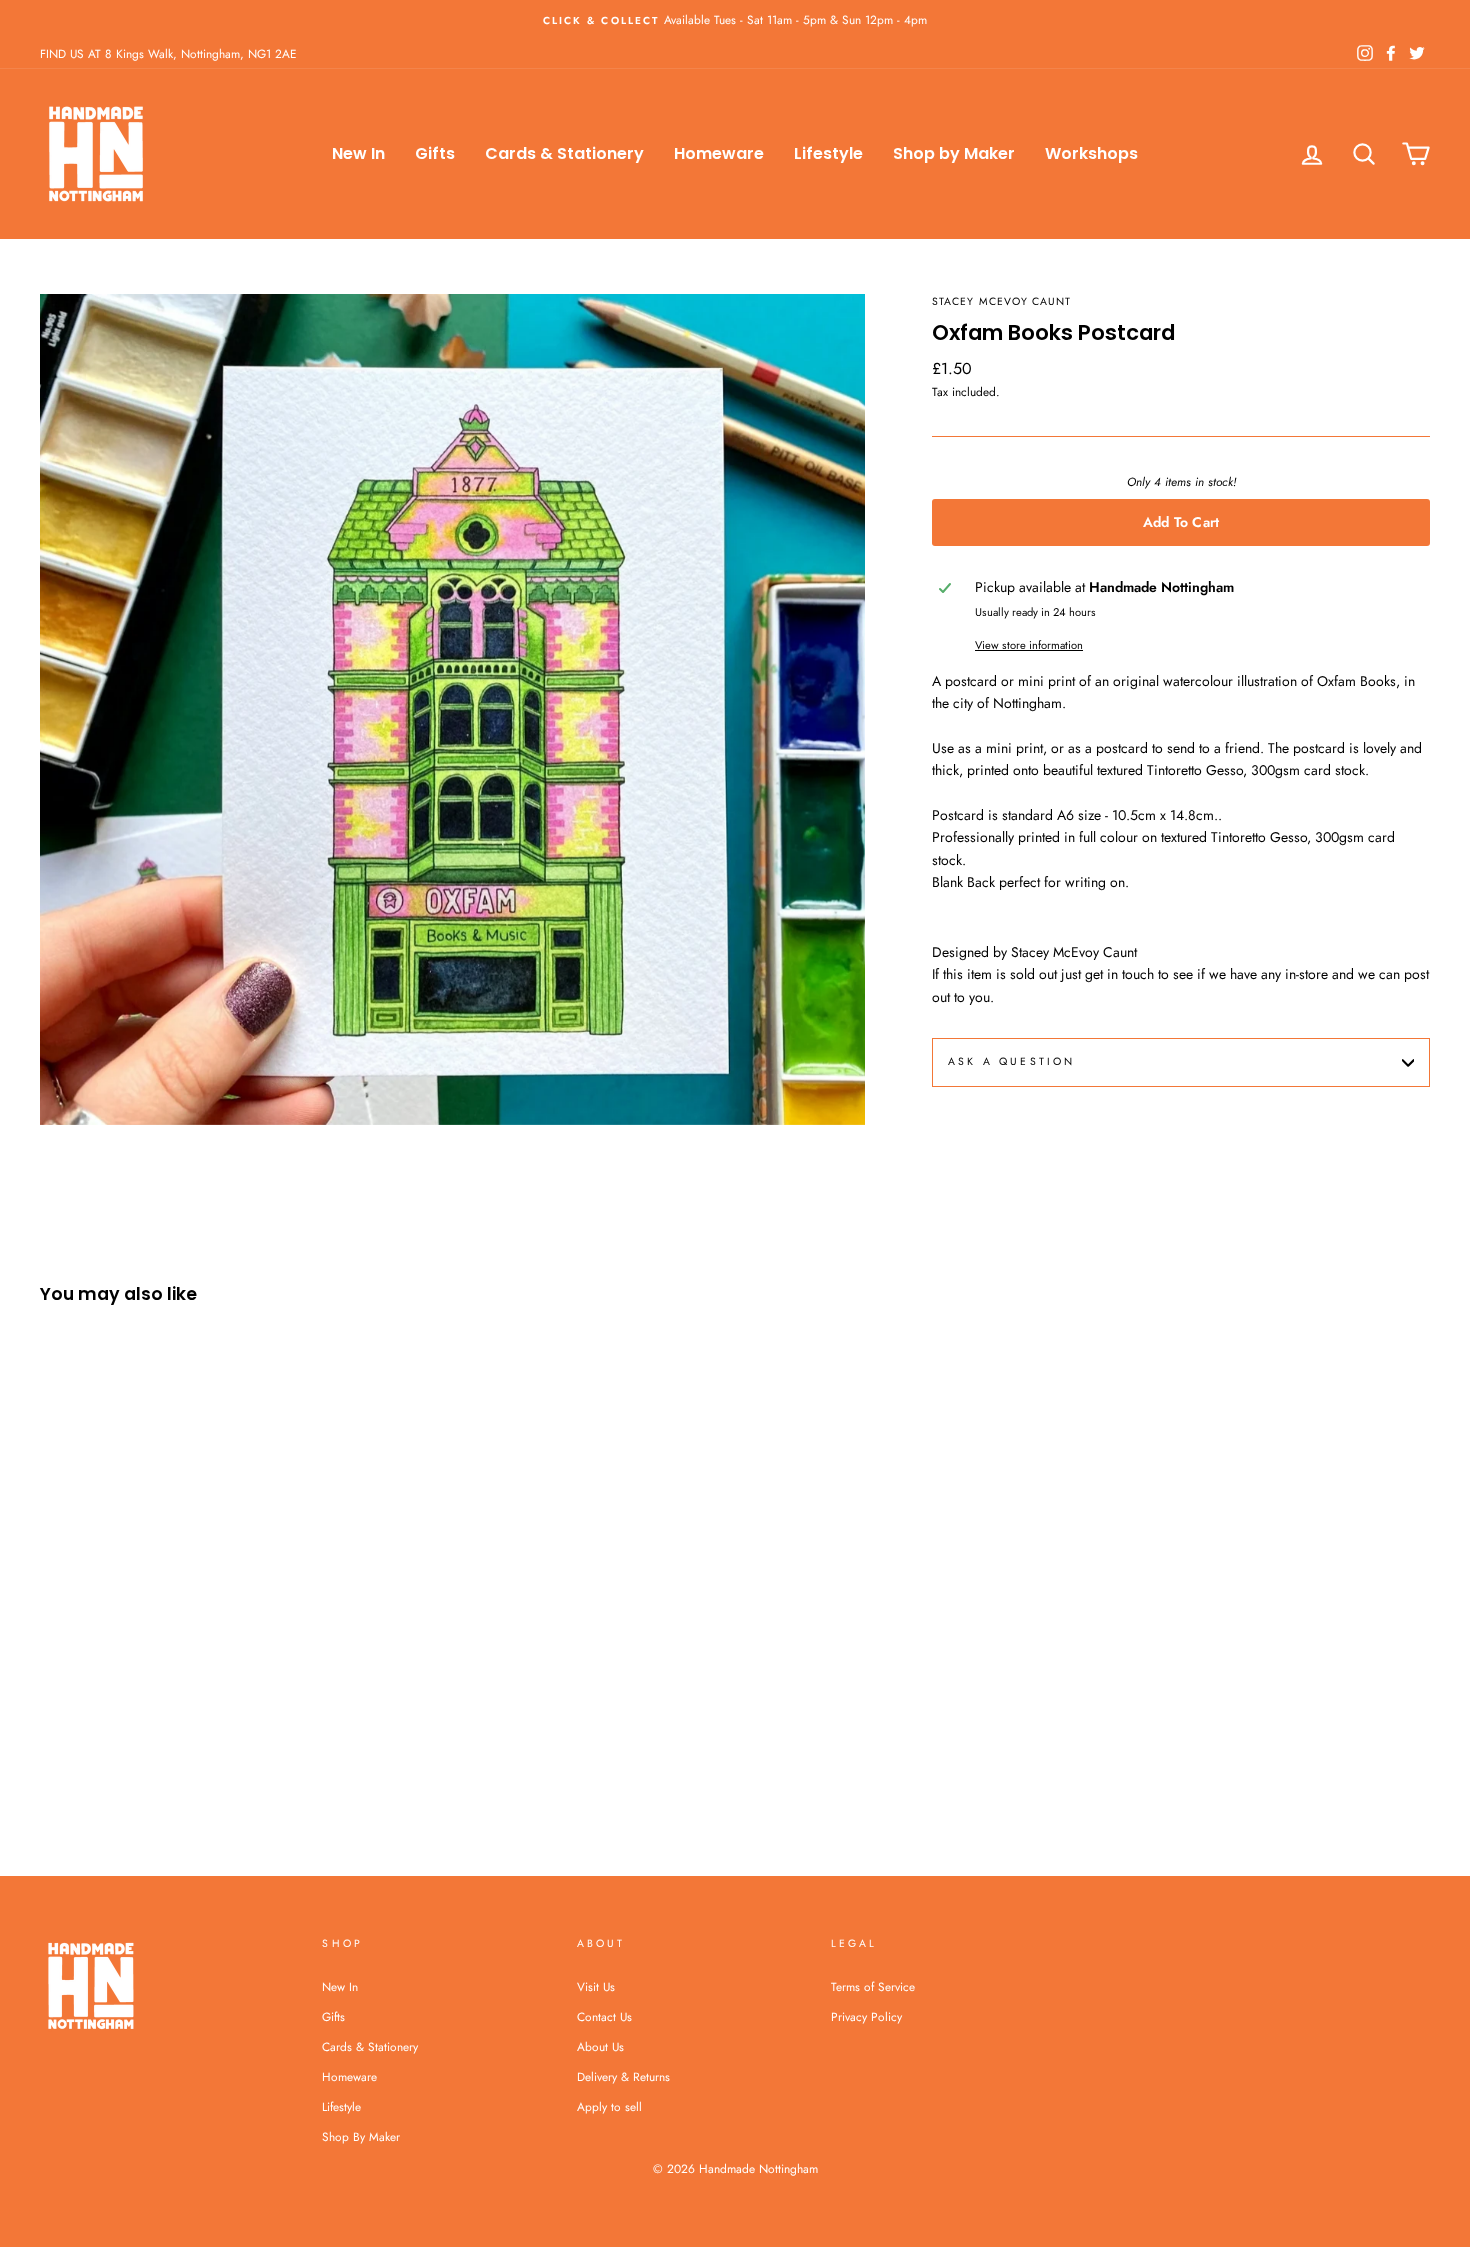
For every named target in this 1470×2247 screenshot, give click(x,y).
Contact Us (604, 2016)
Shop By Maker (361, 2136)
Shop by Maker (954, 153)
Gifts (435, 153)
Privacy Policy (866, 2016)
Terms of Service (873, 1986)
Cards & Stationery (564, 153)
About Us (600, 2046)
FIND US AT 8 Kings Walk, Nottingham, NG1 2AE (168, 53)
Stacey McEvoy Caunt (1001, 301)
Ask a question (1011, 1061)
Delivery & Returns (623, 2076)
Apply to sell (609, 2106)
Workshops (1091, 153)
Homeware (719, 153)
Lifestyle (828, 153)
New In (358, 153)
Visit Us (596, 1986)
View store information (1029, 645)
